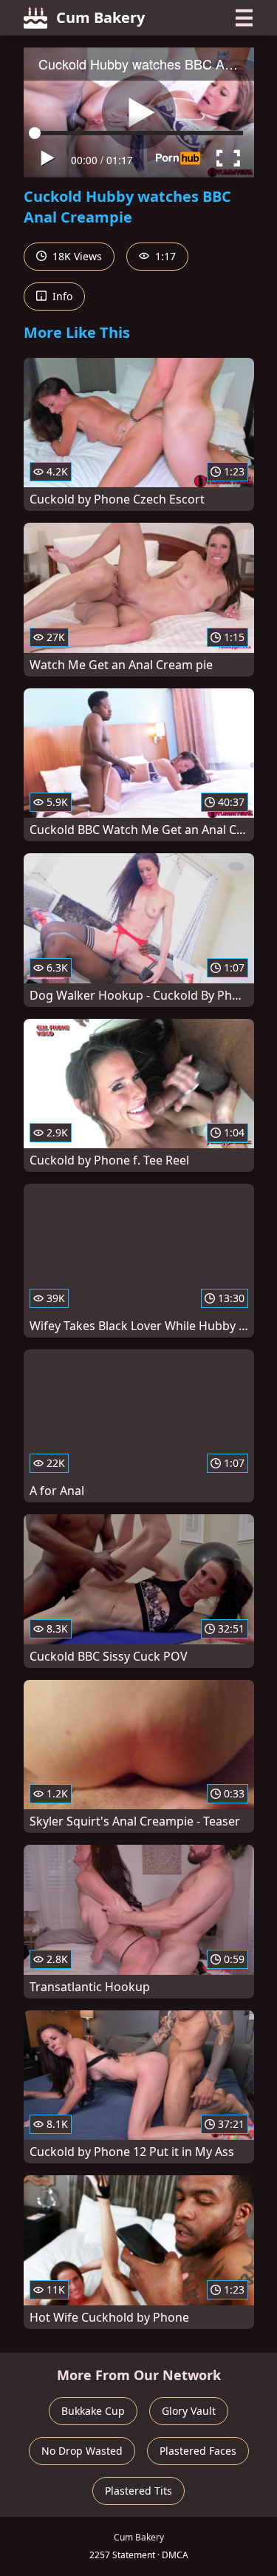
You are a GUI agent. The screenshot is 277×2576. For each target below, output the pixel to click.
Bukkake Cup (93, 2411)
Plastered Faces (198, 2451)
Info (61, 296)
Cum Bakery (100, 17)
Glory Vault (189, 2411)
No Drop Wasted (82, 2451)
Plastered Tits (138, 2491)
